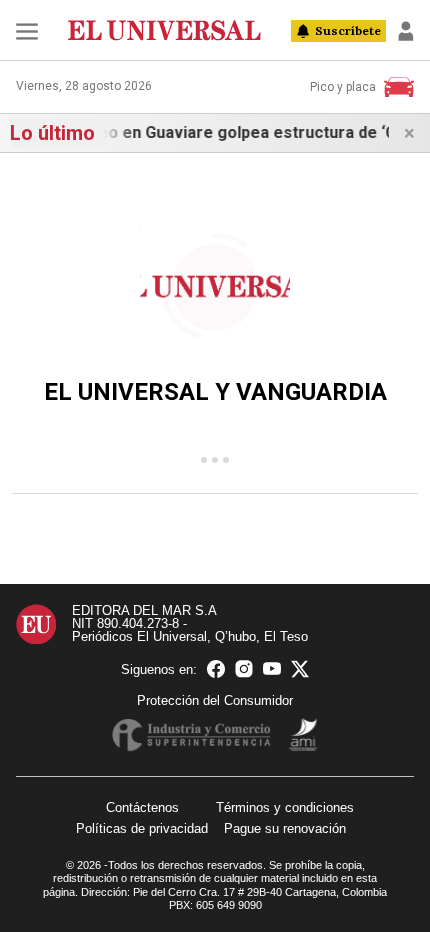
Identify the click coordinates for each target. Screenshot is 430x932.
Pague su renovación (285, 828)
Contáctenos (142, 807)
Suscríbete (348, 30)
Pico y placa (343, 87)
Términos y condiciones (285, 807)
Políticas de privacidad (142, 828)
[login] (406, 31)
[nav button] (27, 31)
